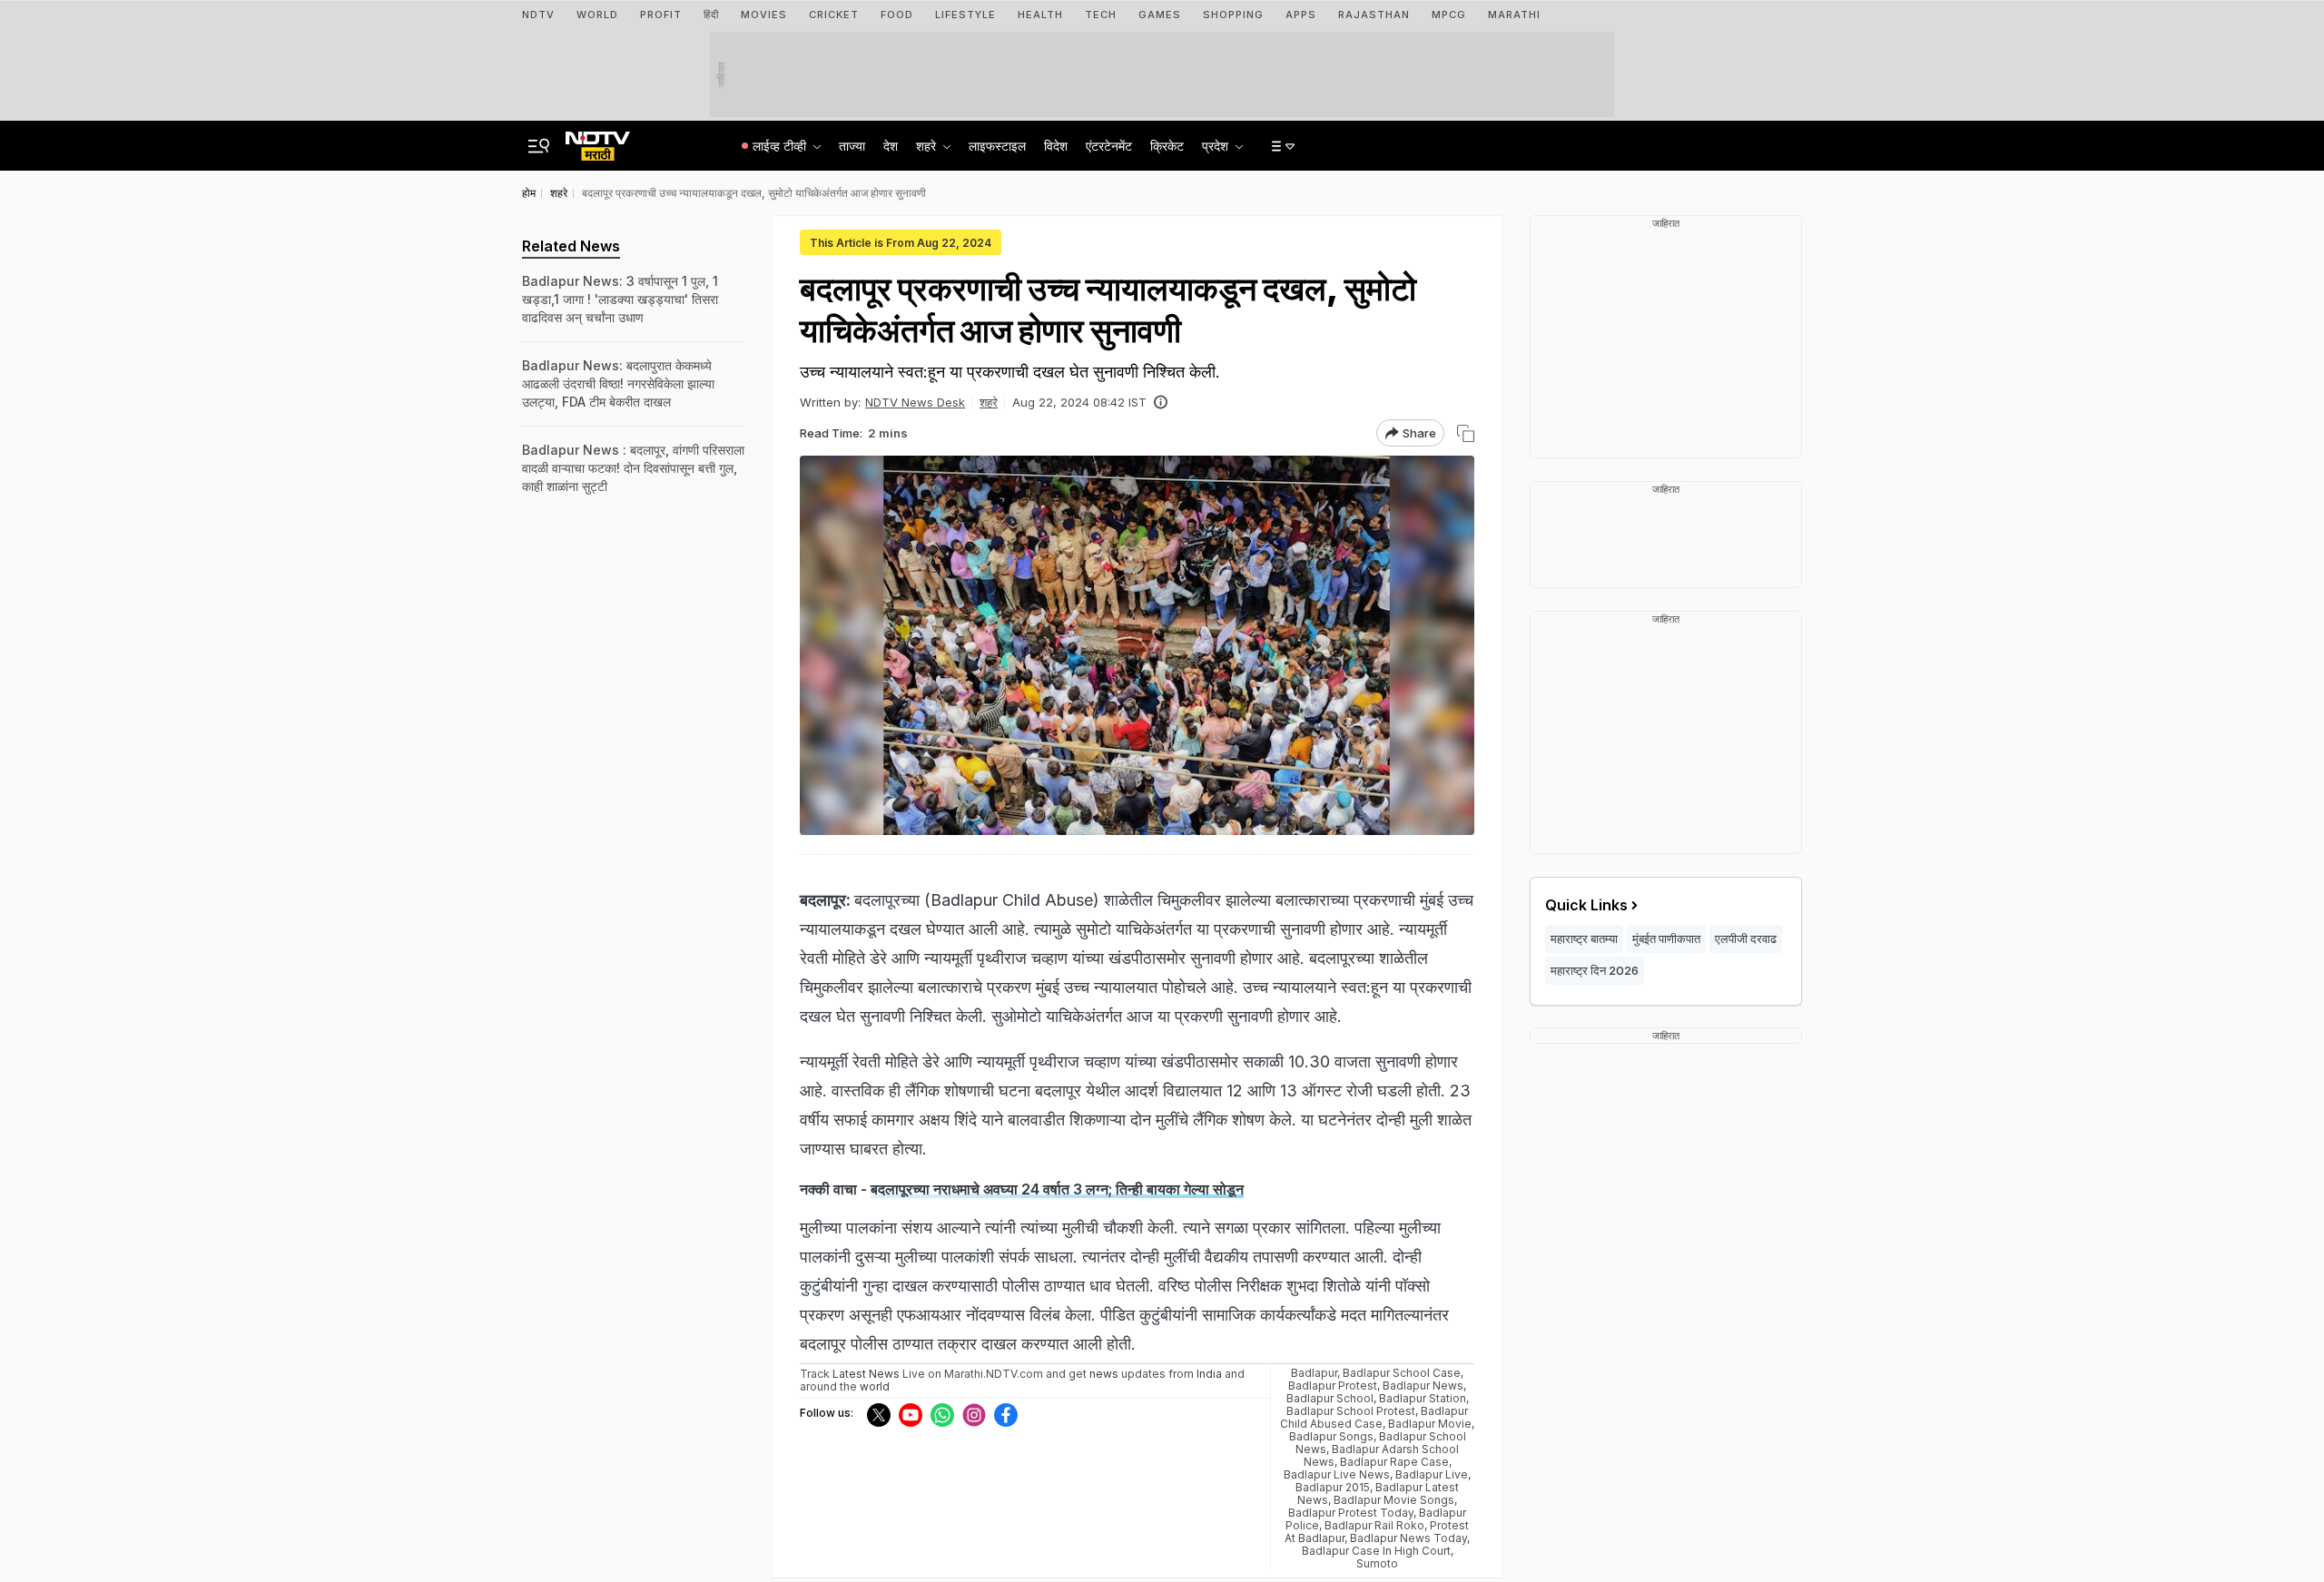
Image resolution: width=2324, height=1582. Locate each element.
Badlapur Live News (1337, 1474)
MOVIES (764, 15)
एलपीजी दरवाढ (1746, 938)
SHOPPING (1233, 15)
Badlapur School (1330, 1398)
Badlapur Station (1423, 1398)
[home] (598, 141)
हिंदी (711, 15)
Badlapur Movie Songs (1394, 1500)
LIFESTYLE (965, 15)
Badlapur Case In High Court (1376, 1551)
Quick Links (1586, 905)
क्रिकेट (1167, 146)
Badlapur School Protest (1351, 1411)
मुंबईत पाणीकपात (1666, 938)
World (597, 15)
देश (891, 146)
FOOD (897, 15)
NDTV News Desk (915, 402)
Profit (661, 15)
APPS (1301, 15)
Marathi (1514, 15)
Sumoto (1377, 1563)
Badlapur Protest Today (1351, 1513)
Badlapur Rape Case (1394, 1462)
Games (1160, 15)
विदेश (1056, 146)
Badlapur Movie (1430, 1424)
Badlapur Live (1432, 1474)
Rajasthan (1374, 15)
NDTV (538, 15)
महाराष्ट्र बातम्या (1584, 938)
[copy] (1466, 433)
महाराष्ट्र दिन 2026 (1595, 970)
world (875, 1386)
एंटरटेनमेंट (1109, 146)
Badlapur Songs (1331, 1436)
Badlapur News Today (1408, 1538)
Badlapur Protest (1333, 1385)
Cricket (834, 15)
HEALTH (1040, 15)
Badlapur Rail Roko (1374, 1525)
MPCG (1449, 15)
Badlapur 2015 (1333, 1487)
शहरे (989, 402)
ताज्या (852, 146)
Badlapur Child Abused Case (1374, 1417)
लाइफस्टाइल (997, 146)
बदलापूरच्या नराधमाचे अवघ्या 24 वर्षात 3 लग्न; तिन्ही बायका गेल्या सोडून (1057, 1189)
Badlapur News (1423, 1385)
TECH (1101, 15)
